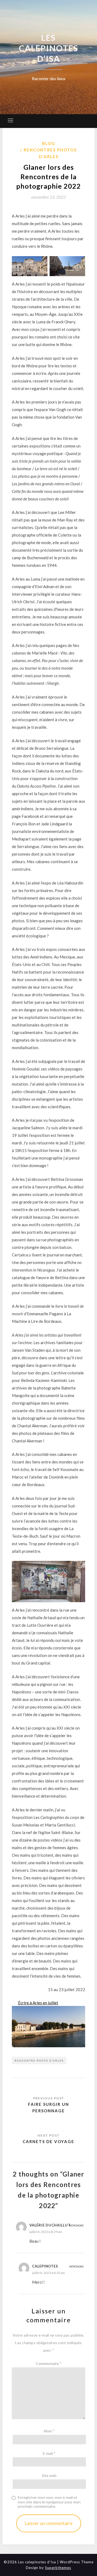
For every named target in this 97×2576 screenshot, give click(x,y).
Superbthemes (58, 2568)
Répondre (77, 2225)
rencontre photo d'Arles (39, 2060)
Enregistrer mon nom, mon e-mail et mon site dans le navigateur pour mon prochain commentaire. (49, 2502)
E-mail (49, 2453)
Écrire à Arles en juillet (38, 2003)
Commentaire (49, 2363)
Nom (49, 2431)
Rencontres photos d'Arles (50, 153)
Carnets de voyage (48, 2141)
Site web (49, 2475)
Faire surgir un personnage (48, 2107)
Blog (49, 143)
